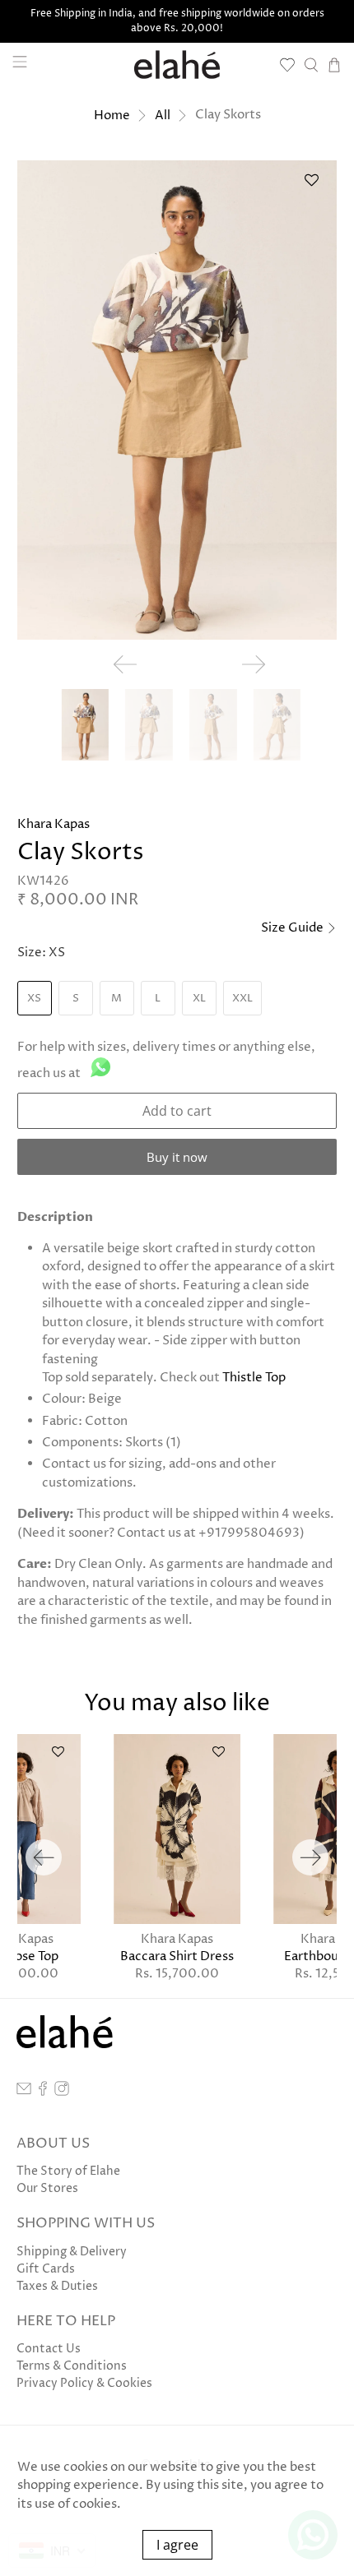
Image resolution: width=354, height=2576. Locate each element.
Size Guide (293, 928)
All (163, 116)
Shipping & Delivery (72, 2252)
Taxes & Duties (57, 2286)
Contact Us (49, 2349)
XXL (242, 998)
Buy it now (177, 1157)
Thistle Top (254, 1378)
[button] (311, 186)
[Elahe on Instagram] (62, 2092)
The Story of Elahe (68, 2171)
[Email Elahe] (24, 2092)
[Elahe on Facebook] (43, 2092)
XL (199, 998)
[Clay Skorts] (177, 400)
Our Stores (47, 2188)
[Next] (310, 1857)
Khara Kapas (54, 824)
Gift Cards (46, 2269)
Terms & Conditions (72, 2366)
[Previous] (44, 1857)
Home (112, 116)
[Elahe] (177, 65)
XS (34, 998)
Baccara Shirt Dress (177, 1956)
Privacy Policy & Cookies (84, 2383)
